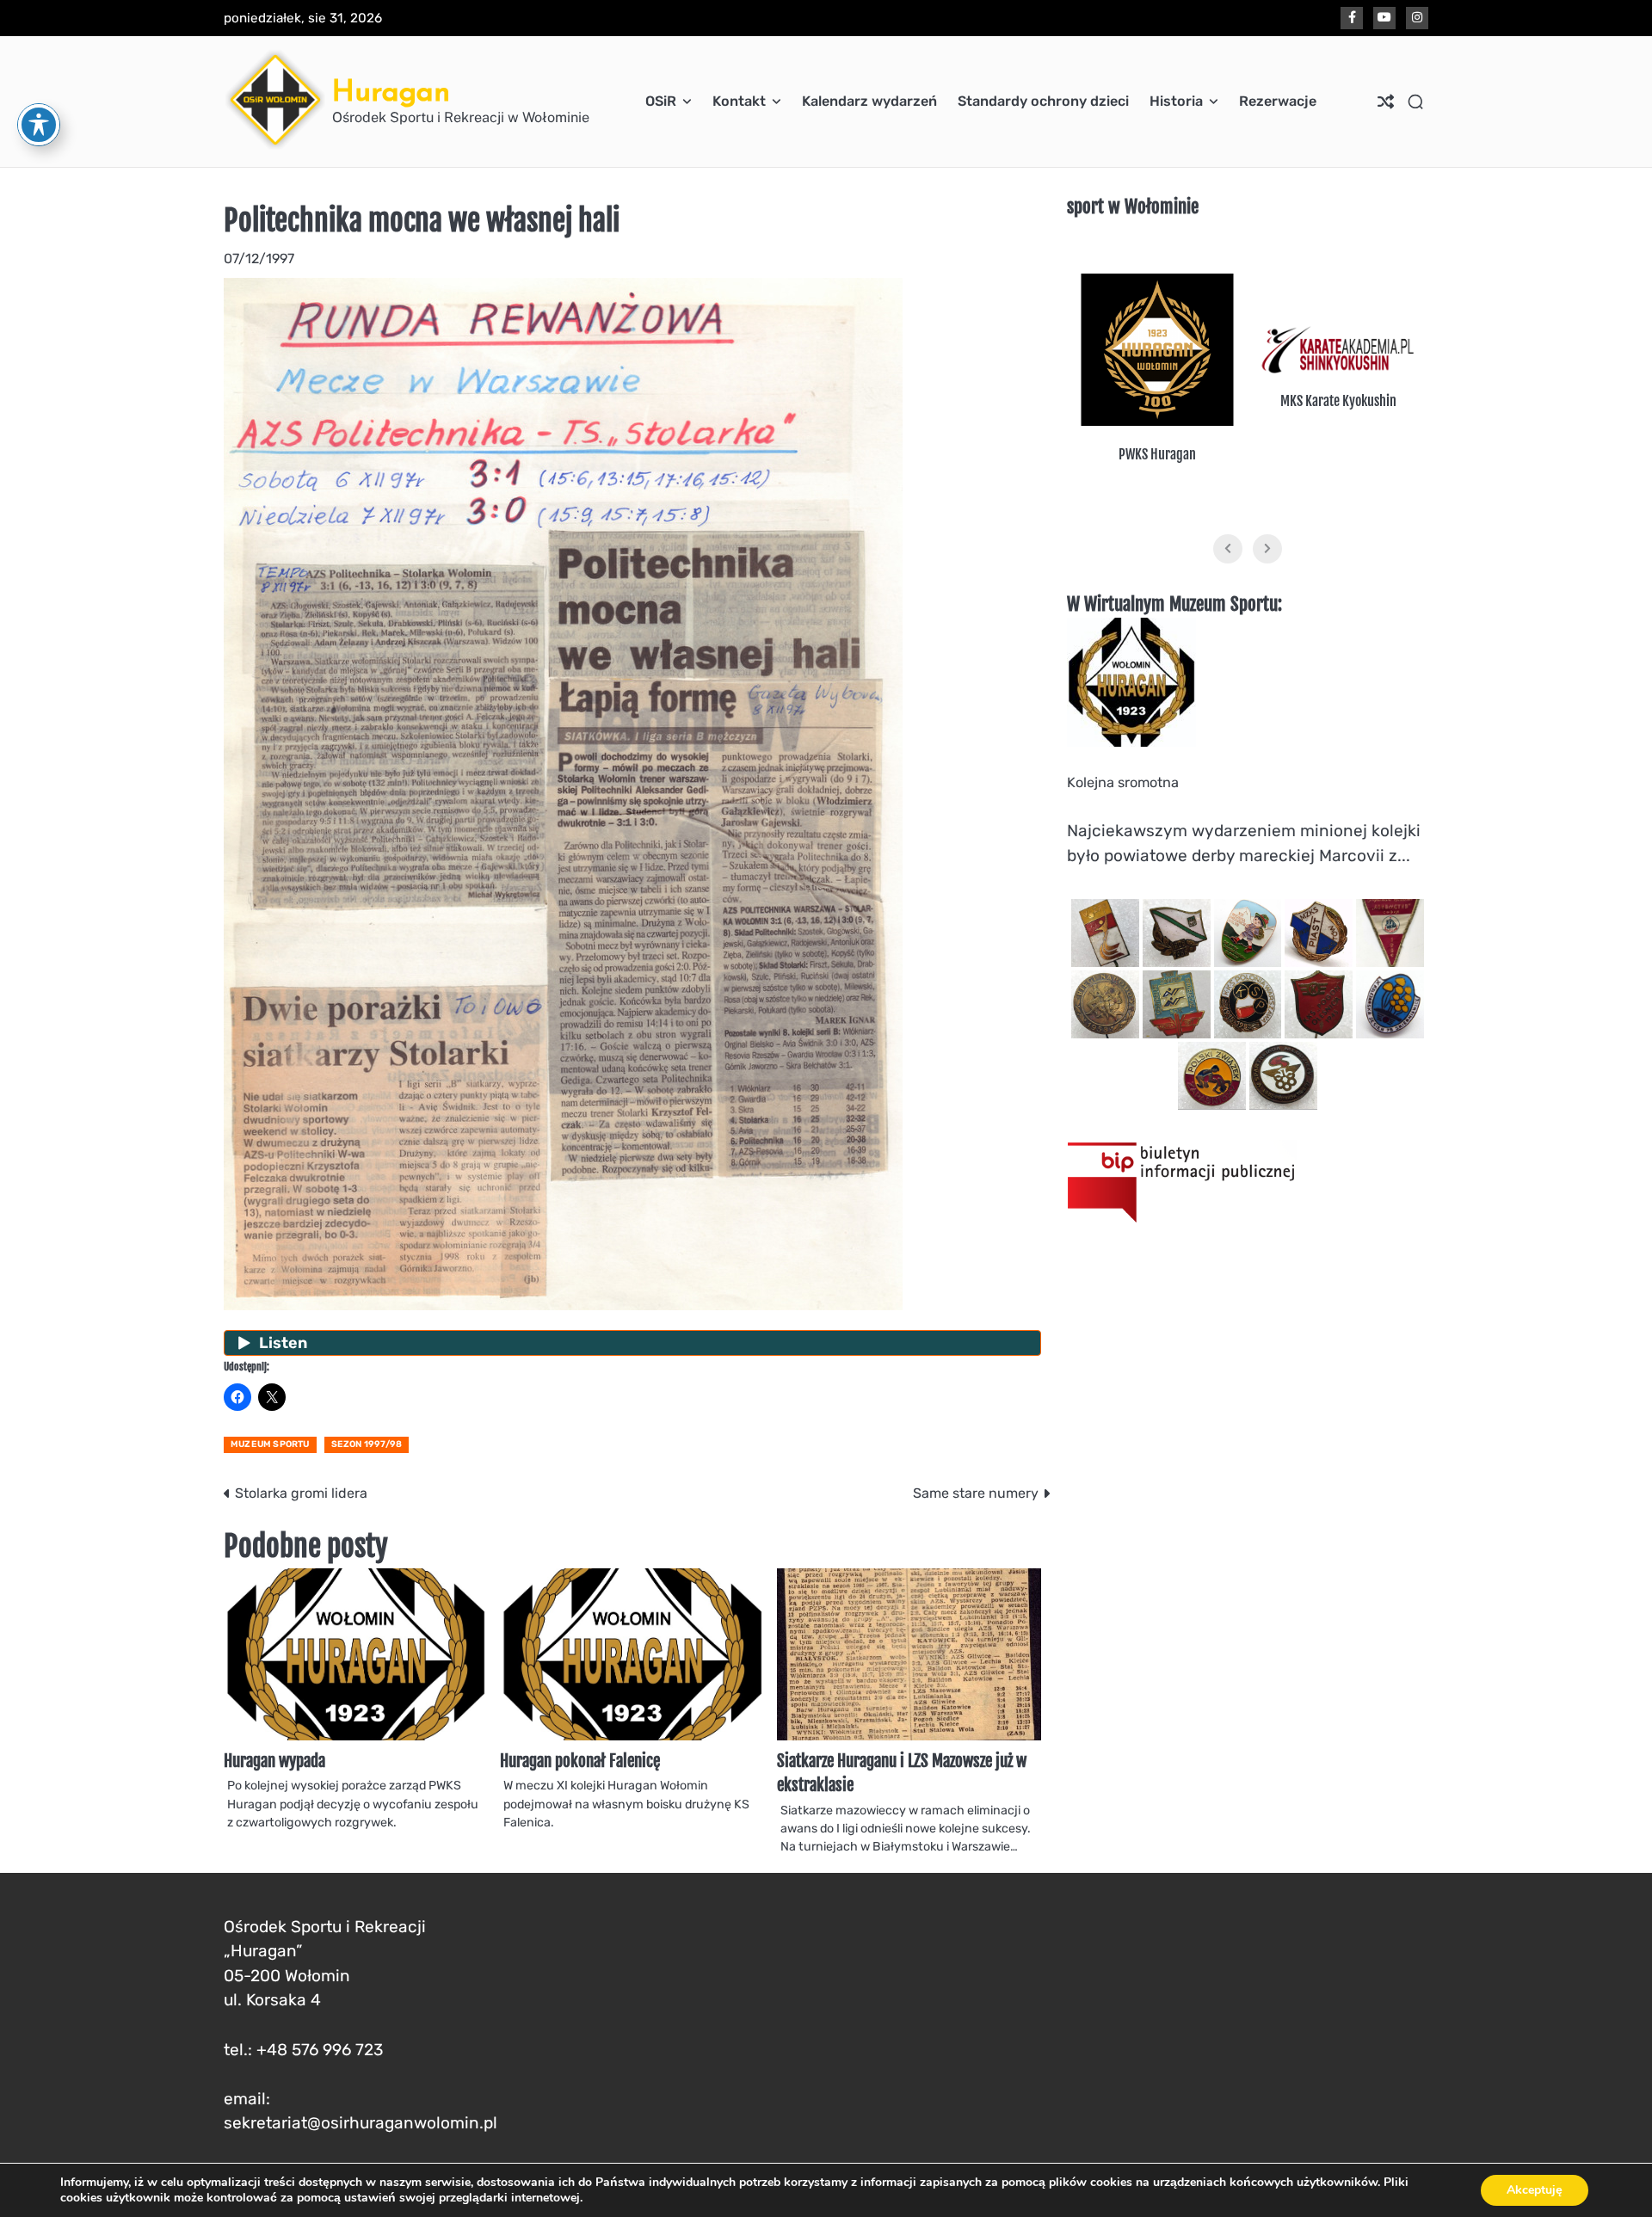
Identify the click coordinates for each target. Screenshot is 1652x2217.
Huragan (391, 91)
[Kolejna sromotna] (1131, 742)
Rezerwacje (1278, 101)
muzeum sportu (270, 1444)
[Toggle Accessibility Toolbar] (39, 125)
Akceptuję (1535, 2190)
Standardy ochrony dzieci (1043, 101)
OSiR (661, 101)
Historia (1176, 101)
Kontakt (739, 101)
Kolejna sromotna (1123, 782)
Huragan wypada (274, 1761)
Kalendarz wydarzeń (869, 101)
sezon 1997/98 (367, 1444)
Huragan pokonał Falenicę (580, 1761)
